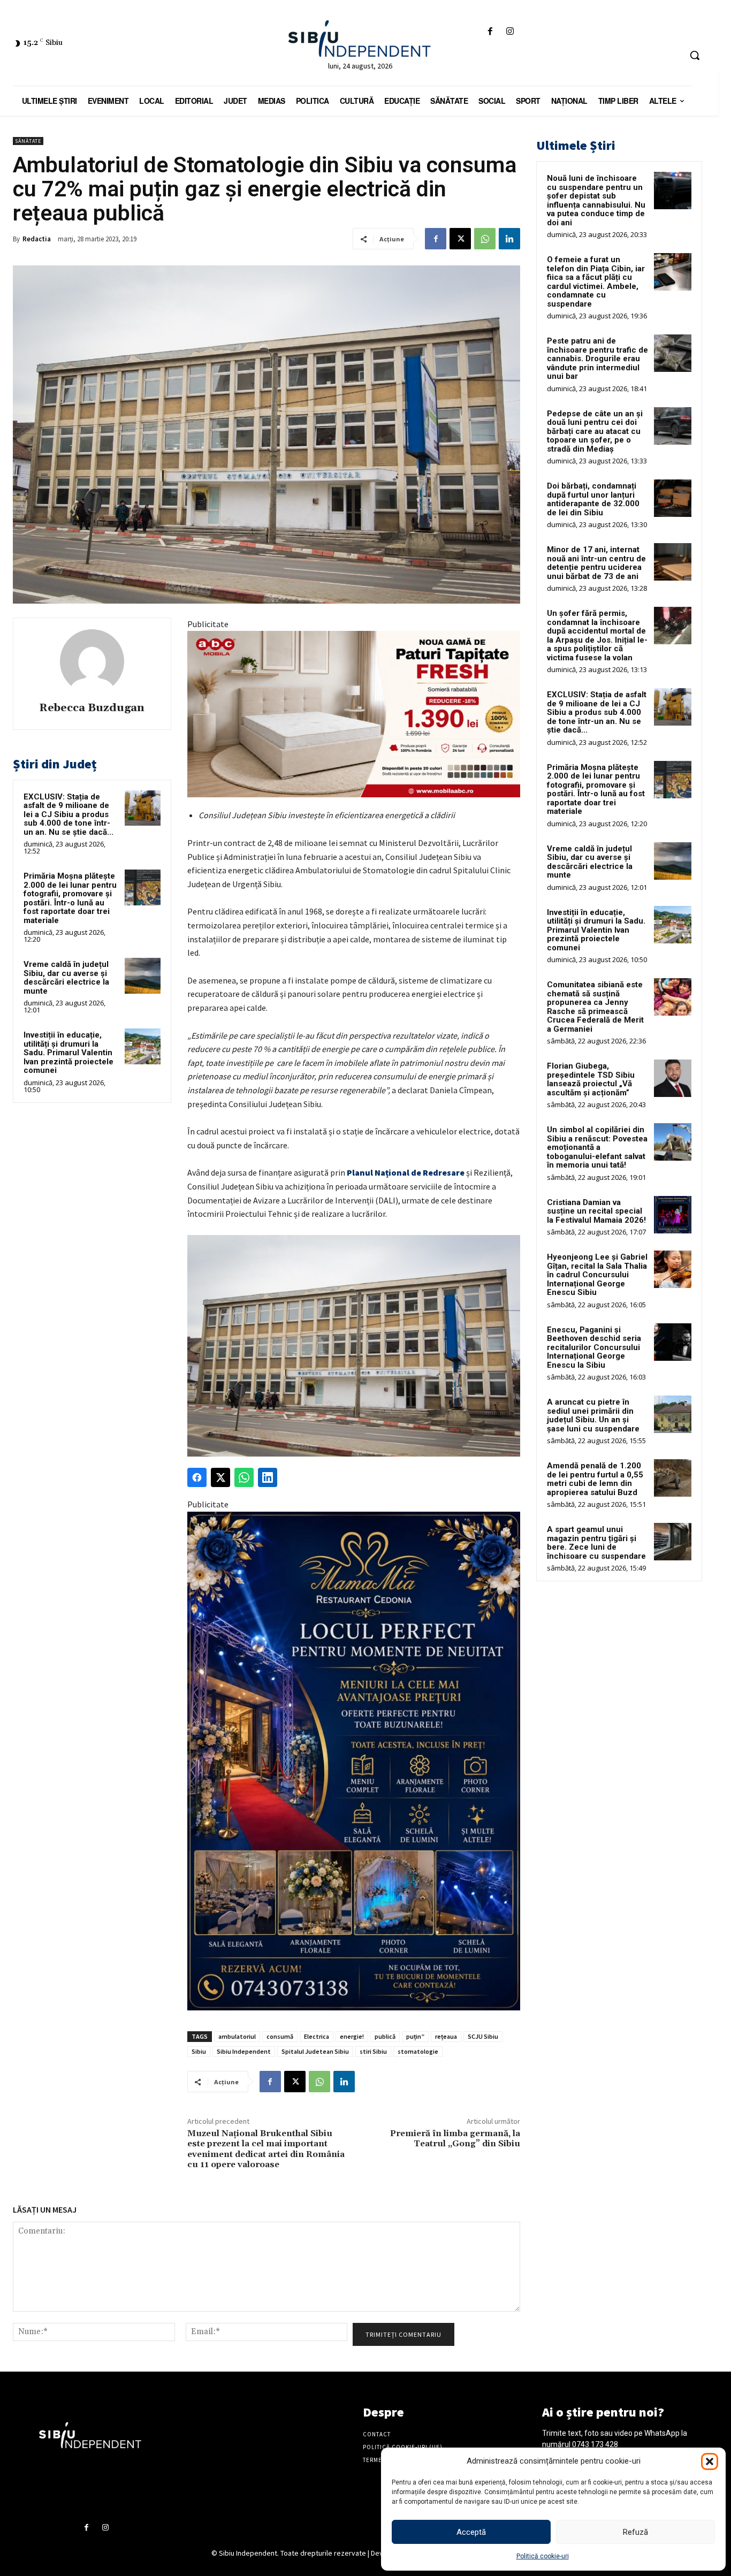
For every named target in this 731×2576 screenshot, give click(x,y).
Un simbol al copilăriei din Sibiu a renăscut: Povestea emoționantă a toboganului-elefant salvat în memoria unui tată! (597, 1147)
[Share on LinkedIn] (268, 1477)
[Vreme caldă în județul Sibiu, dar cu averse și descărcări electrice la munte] (143, 976)
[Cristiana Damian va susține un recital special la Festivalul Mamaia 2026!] (673, 1215)
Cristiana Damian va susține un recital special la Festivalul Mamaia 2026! (596, 1211)
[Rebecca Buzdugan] (92, 661)
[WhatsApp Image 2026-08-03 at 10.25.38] (354, 714)
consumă (280, 2036)
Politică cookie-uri (543, 2556)
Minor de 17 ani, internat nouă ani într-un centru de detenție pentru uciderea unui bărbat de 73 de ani (596, 563)
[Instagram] (510, 32)
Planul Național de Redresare (406, 1172)
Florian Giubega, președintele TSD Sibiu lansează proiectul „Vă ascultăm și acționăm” (591, 1079)
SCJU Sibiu (483, 2036)
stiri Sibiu (373, 2051)
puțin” (415, 2036)
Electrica (317, 2036)
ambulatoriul (237, 2036)
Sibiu (199, 2051)
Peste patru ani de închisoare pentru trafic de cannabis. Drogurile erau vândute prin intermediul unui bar (597, 359)
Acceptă (471, 2532)
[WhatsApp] (485, 239)
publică (385, 2036)
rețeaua (446, 2036)
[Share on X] (220, 1477)
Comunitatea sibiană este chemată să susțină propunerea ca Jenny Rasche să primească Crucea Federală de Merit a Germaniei (595, 1007)
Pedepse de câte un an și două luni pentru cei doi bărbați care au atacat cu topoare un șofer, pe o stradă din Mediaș (595, 431)
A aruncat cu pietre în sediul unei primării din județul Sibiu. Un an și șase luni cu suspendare (593, 1415)
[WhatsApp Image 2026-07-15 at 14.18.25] (354, 1761)
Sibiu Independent (244, 2051)
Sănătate (28, 141)
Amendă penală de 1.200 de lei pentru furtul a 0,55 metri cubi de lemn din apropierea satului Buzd (595, 1479)
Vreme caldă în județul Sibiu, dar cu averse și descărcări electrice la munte (66, 978)
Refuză (635, 2532)
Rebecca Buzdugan (92, 708)
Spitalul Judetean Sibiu (315, 2051)
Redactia (37, 239)
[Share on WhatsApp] (244, 1477)
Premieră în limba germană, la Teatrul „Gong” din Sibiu (455, 2139)
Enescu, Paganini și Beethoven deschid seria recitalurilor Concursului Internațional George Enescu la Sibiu (594, 1347)
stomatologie (418, 2051)
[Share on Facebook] (197, 1477)
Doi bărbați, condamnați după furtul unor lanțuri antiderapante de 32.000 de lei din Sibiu (593, 499)
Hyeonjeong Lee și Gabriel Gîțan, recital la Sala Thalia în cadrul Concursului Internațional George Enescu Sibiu (597, 1275)
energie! (352, 2036)
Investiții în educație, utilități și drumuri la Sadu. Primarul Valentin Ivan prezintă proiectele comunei (68, 1053)
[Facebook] (490, 32)
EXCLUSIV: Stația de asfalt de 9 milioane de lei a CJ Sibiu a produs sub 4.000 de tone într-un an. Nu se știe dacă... (68, 814)
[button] (710, 2461)
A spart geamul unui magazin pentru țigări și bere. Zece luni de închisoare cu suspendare (596, 1543)
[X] (460, 239)
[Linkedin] (509, 239)
